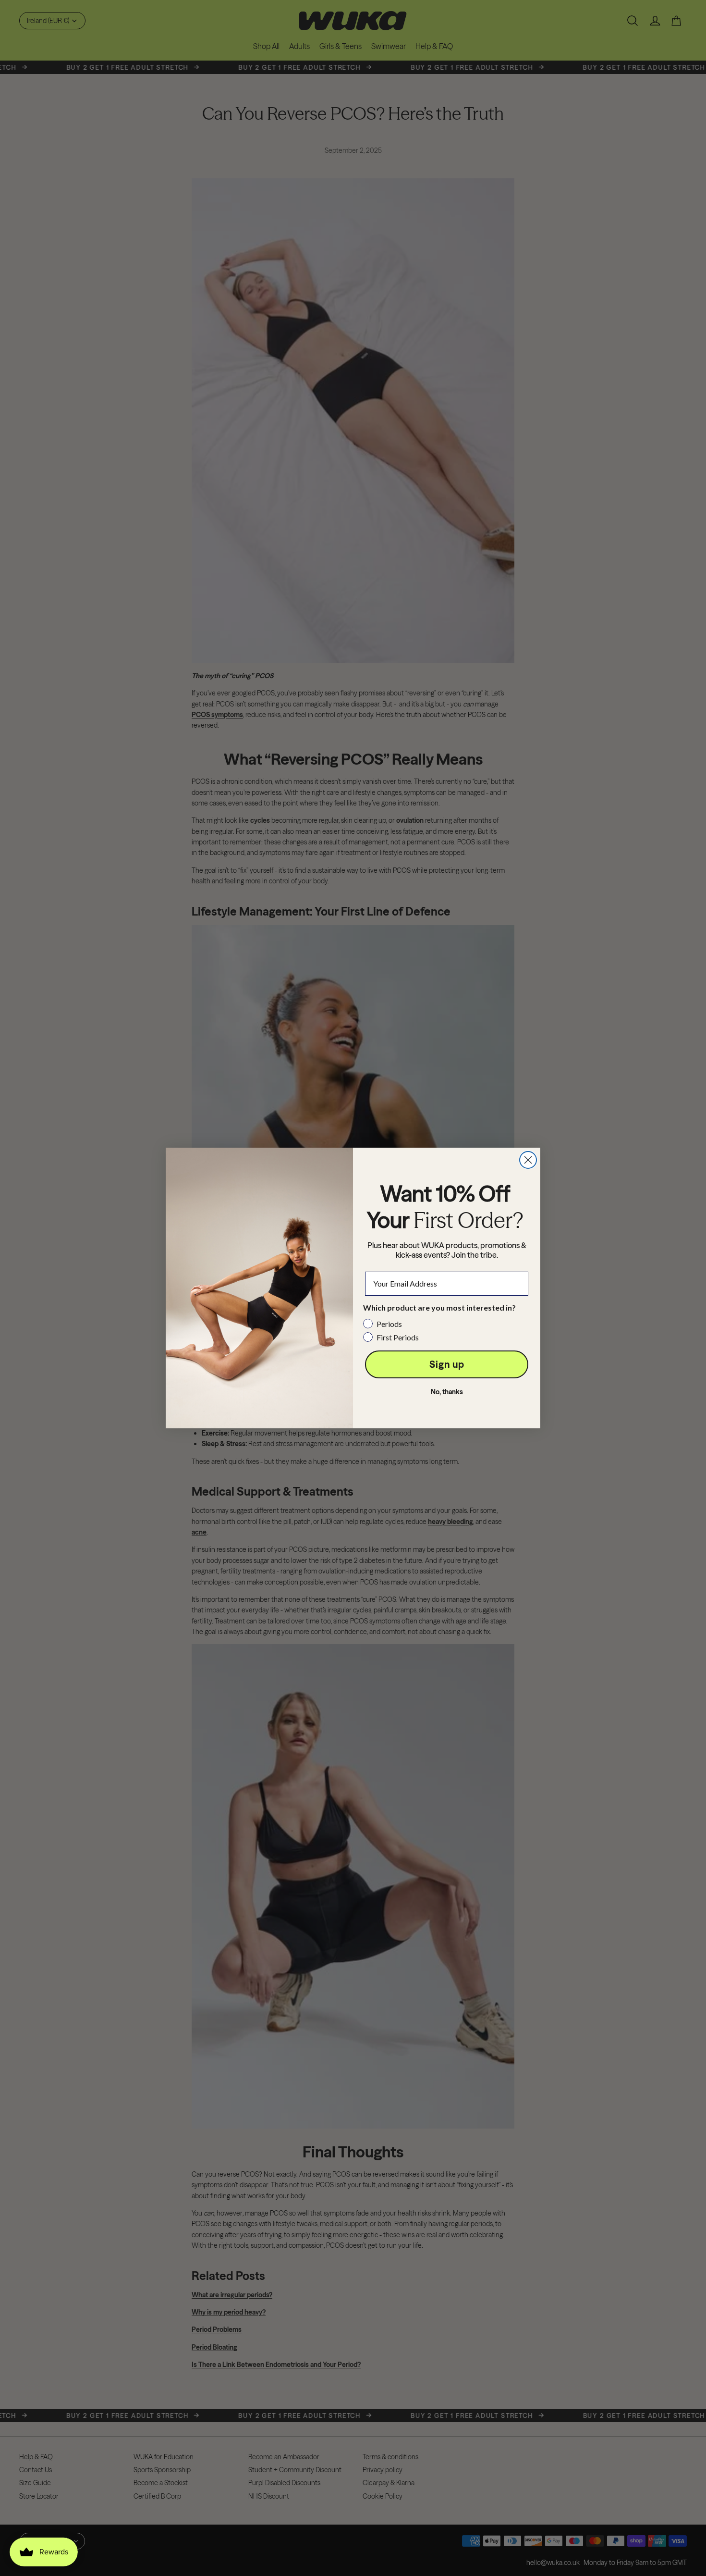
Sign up (447, 1364)
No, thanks (447, 1392)
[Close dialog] (528, 1160)
